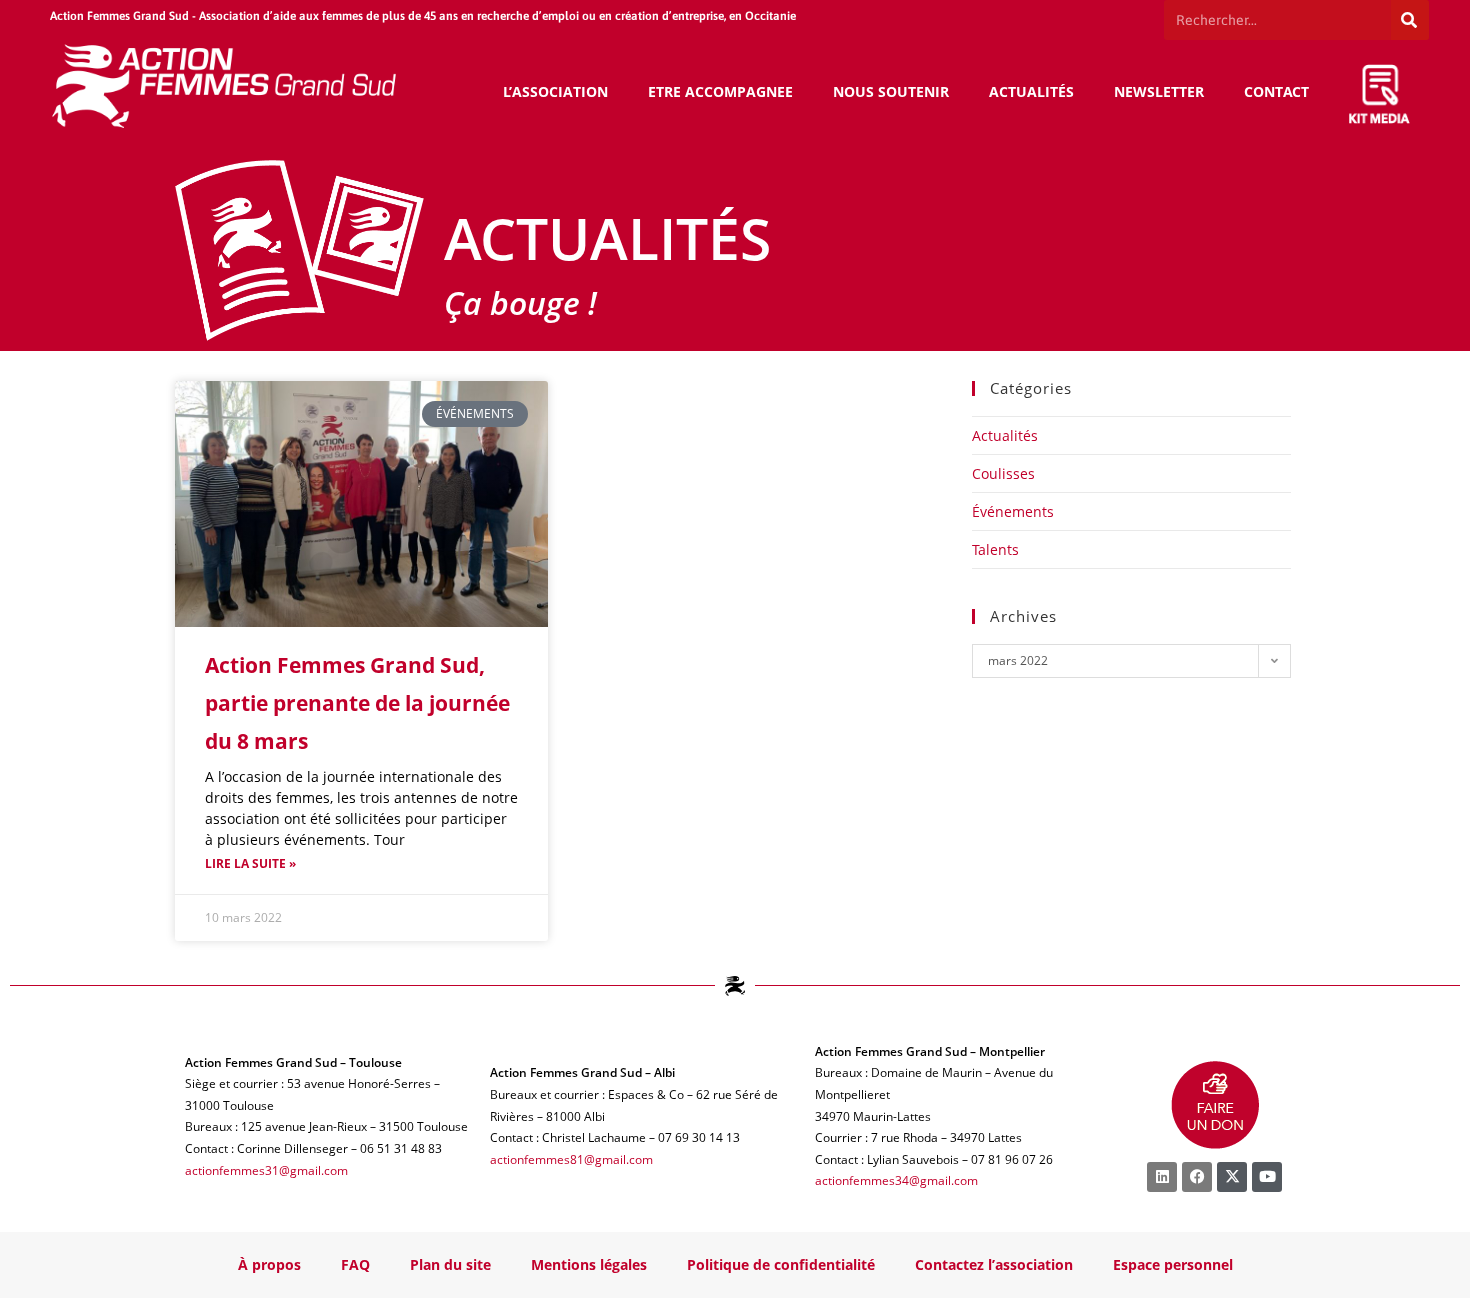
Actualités (1005, 435)
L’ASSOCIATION (555, 91)
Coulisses (1003, 473)
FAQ (355, 1264)
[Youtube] (1267, 1177)
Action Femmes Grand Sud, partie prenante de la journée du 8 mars (357, 703)
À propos (269, 1264)
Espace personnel (1173, 1264)
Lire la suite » (250, 863)
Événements (1013, 511)
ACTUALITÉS (1031, 91)
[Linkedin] (1162, 1177)
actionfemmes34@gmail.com (896, 1180)
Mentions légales (589, 1264)
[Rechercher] (1410, 20)
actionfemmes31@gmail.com (266, 1170)
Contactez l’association (994, 1264)
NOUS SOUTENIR (891, 91)
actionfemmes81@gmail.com (571, 1159)
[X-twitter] (1232, 1177)
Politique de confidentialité (781, 1264)
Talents (995, 549)
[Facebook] (1197, 1177)
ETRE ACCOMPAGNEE (720, 91)
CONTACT (1276, 91)
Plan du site (450, 1264)
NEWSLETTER (1159, 91)
